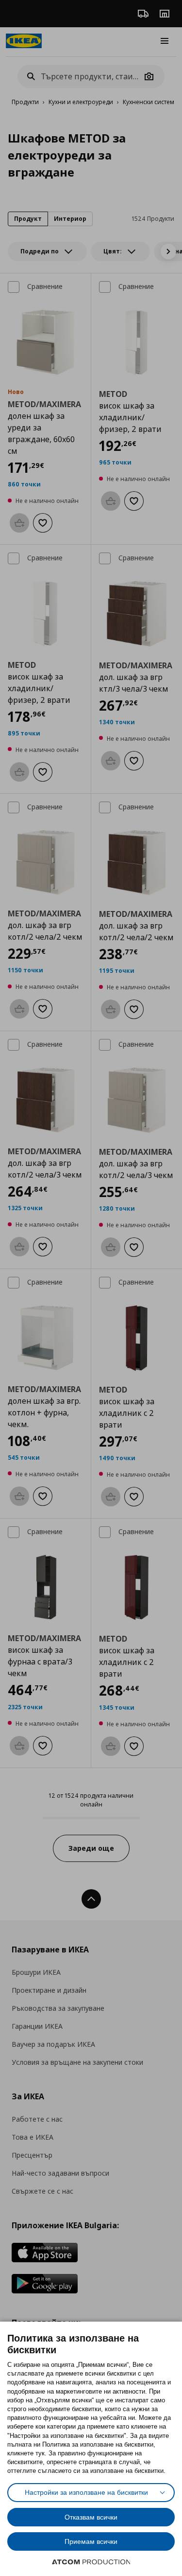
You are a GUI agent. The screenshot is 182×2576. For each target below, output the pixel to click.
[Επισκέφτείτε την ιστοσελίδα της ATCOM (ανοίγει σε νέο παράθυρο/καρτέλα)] (91, 2562)
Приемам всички (91, 2541)
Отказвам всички (91, 2517)
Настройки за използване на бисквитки (86, 2492)
